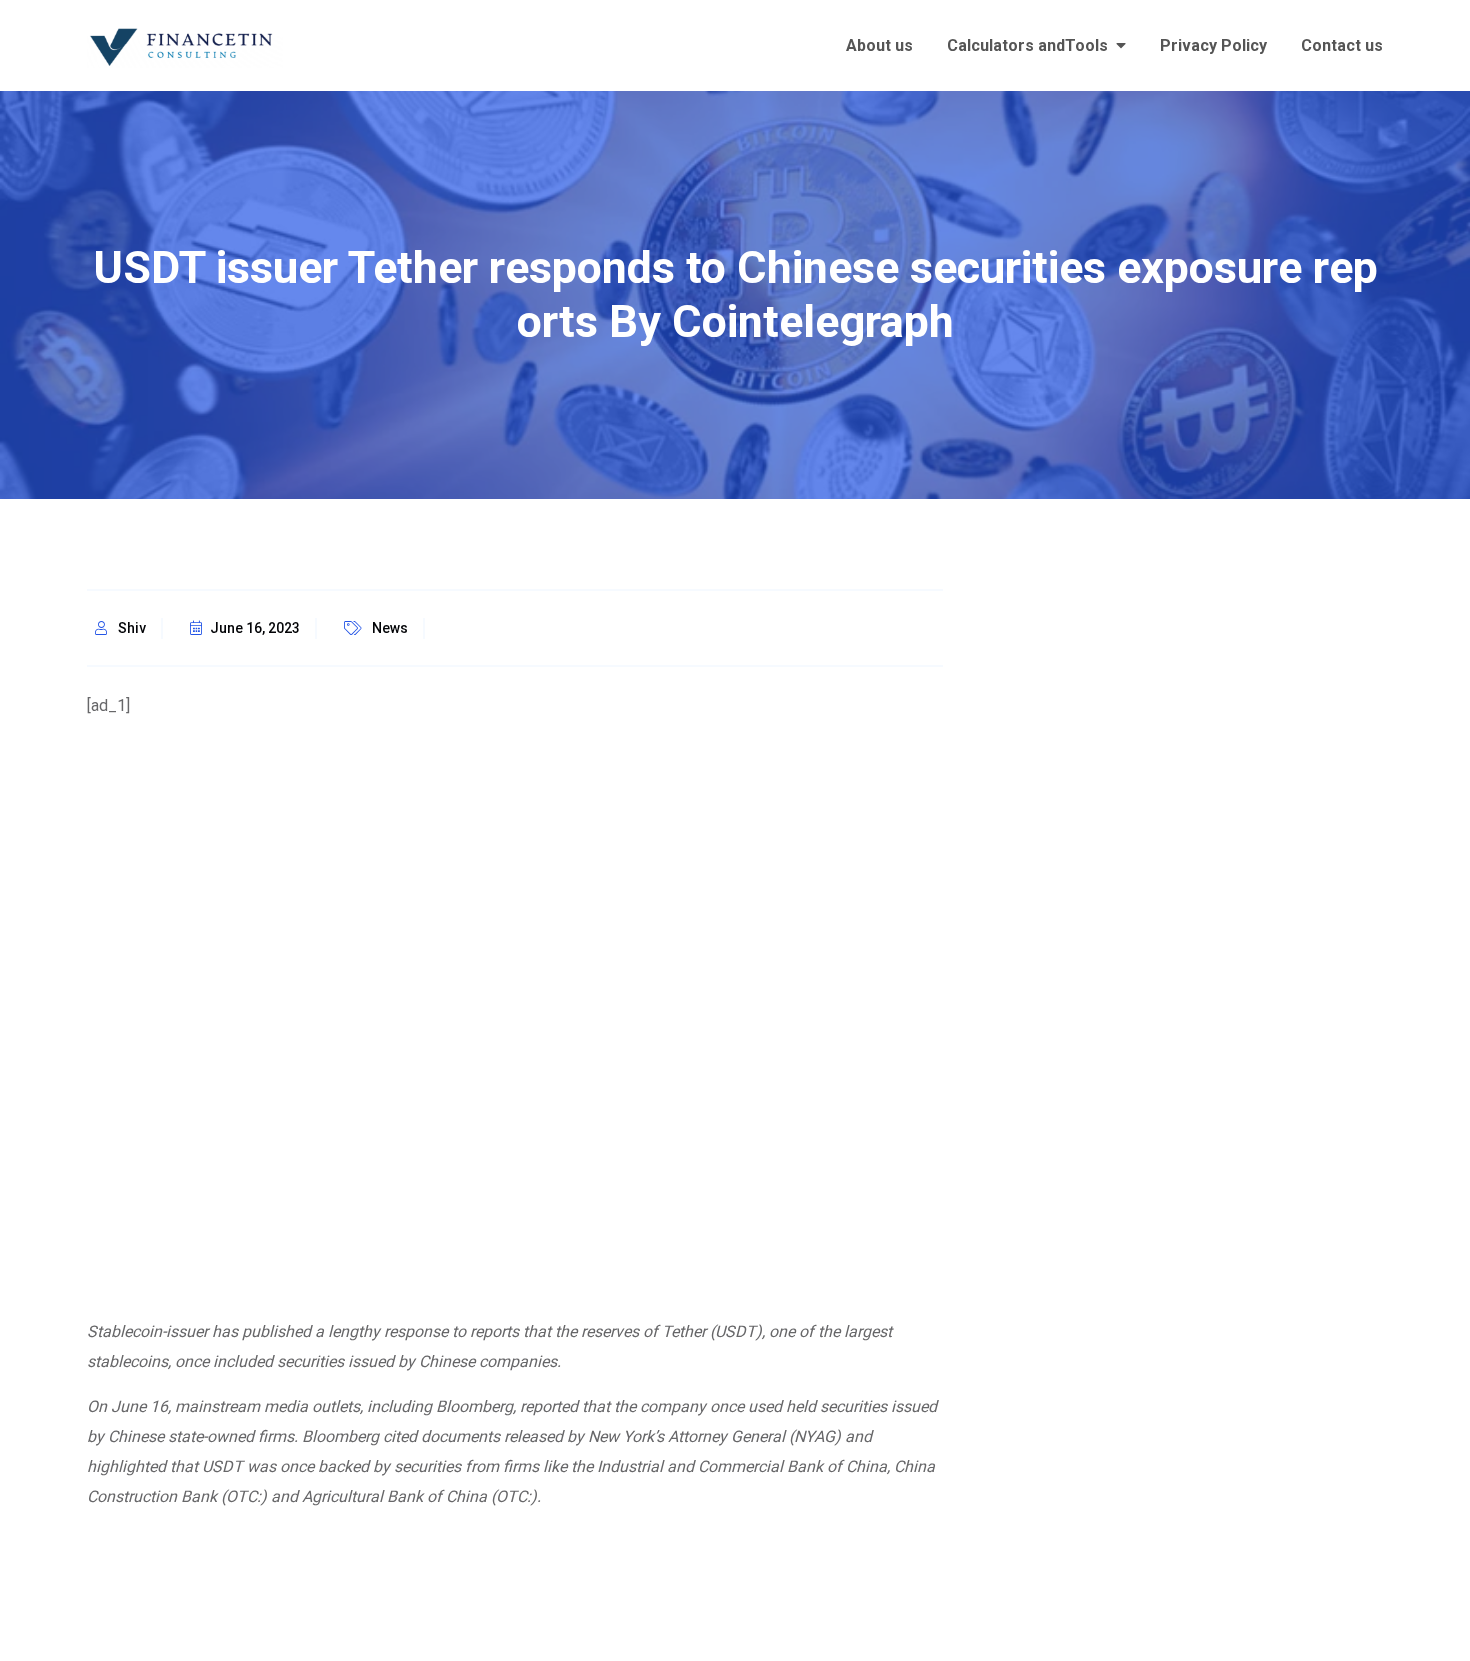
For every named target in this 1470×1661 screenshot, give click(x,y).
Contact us (1342, 45)
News (390, 628)
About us (879, 45)
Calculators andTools (1027, 45)
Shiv (132, 628)
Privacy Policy (1213, 45)
